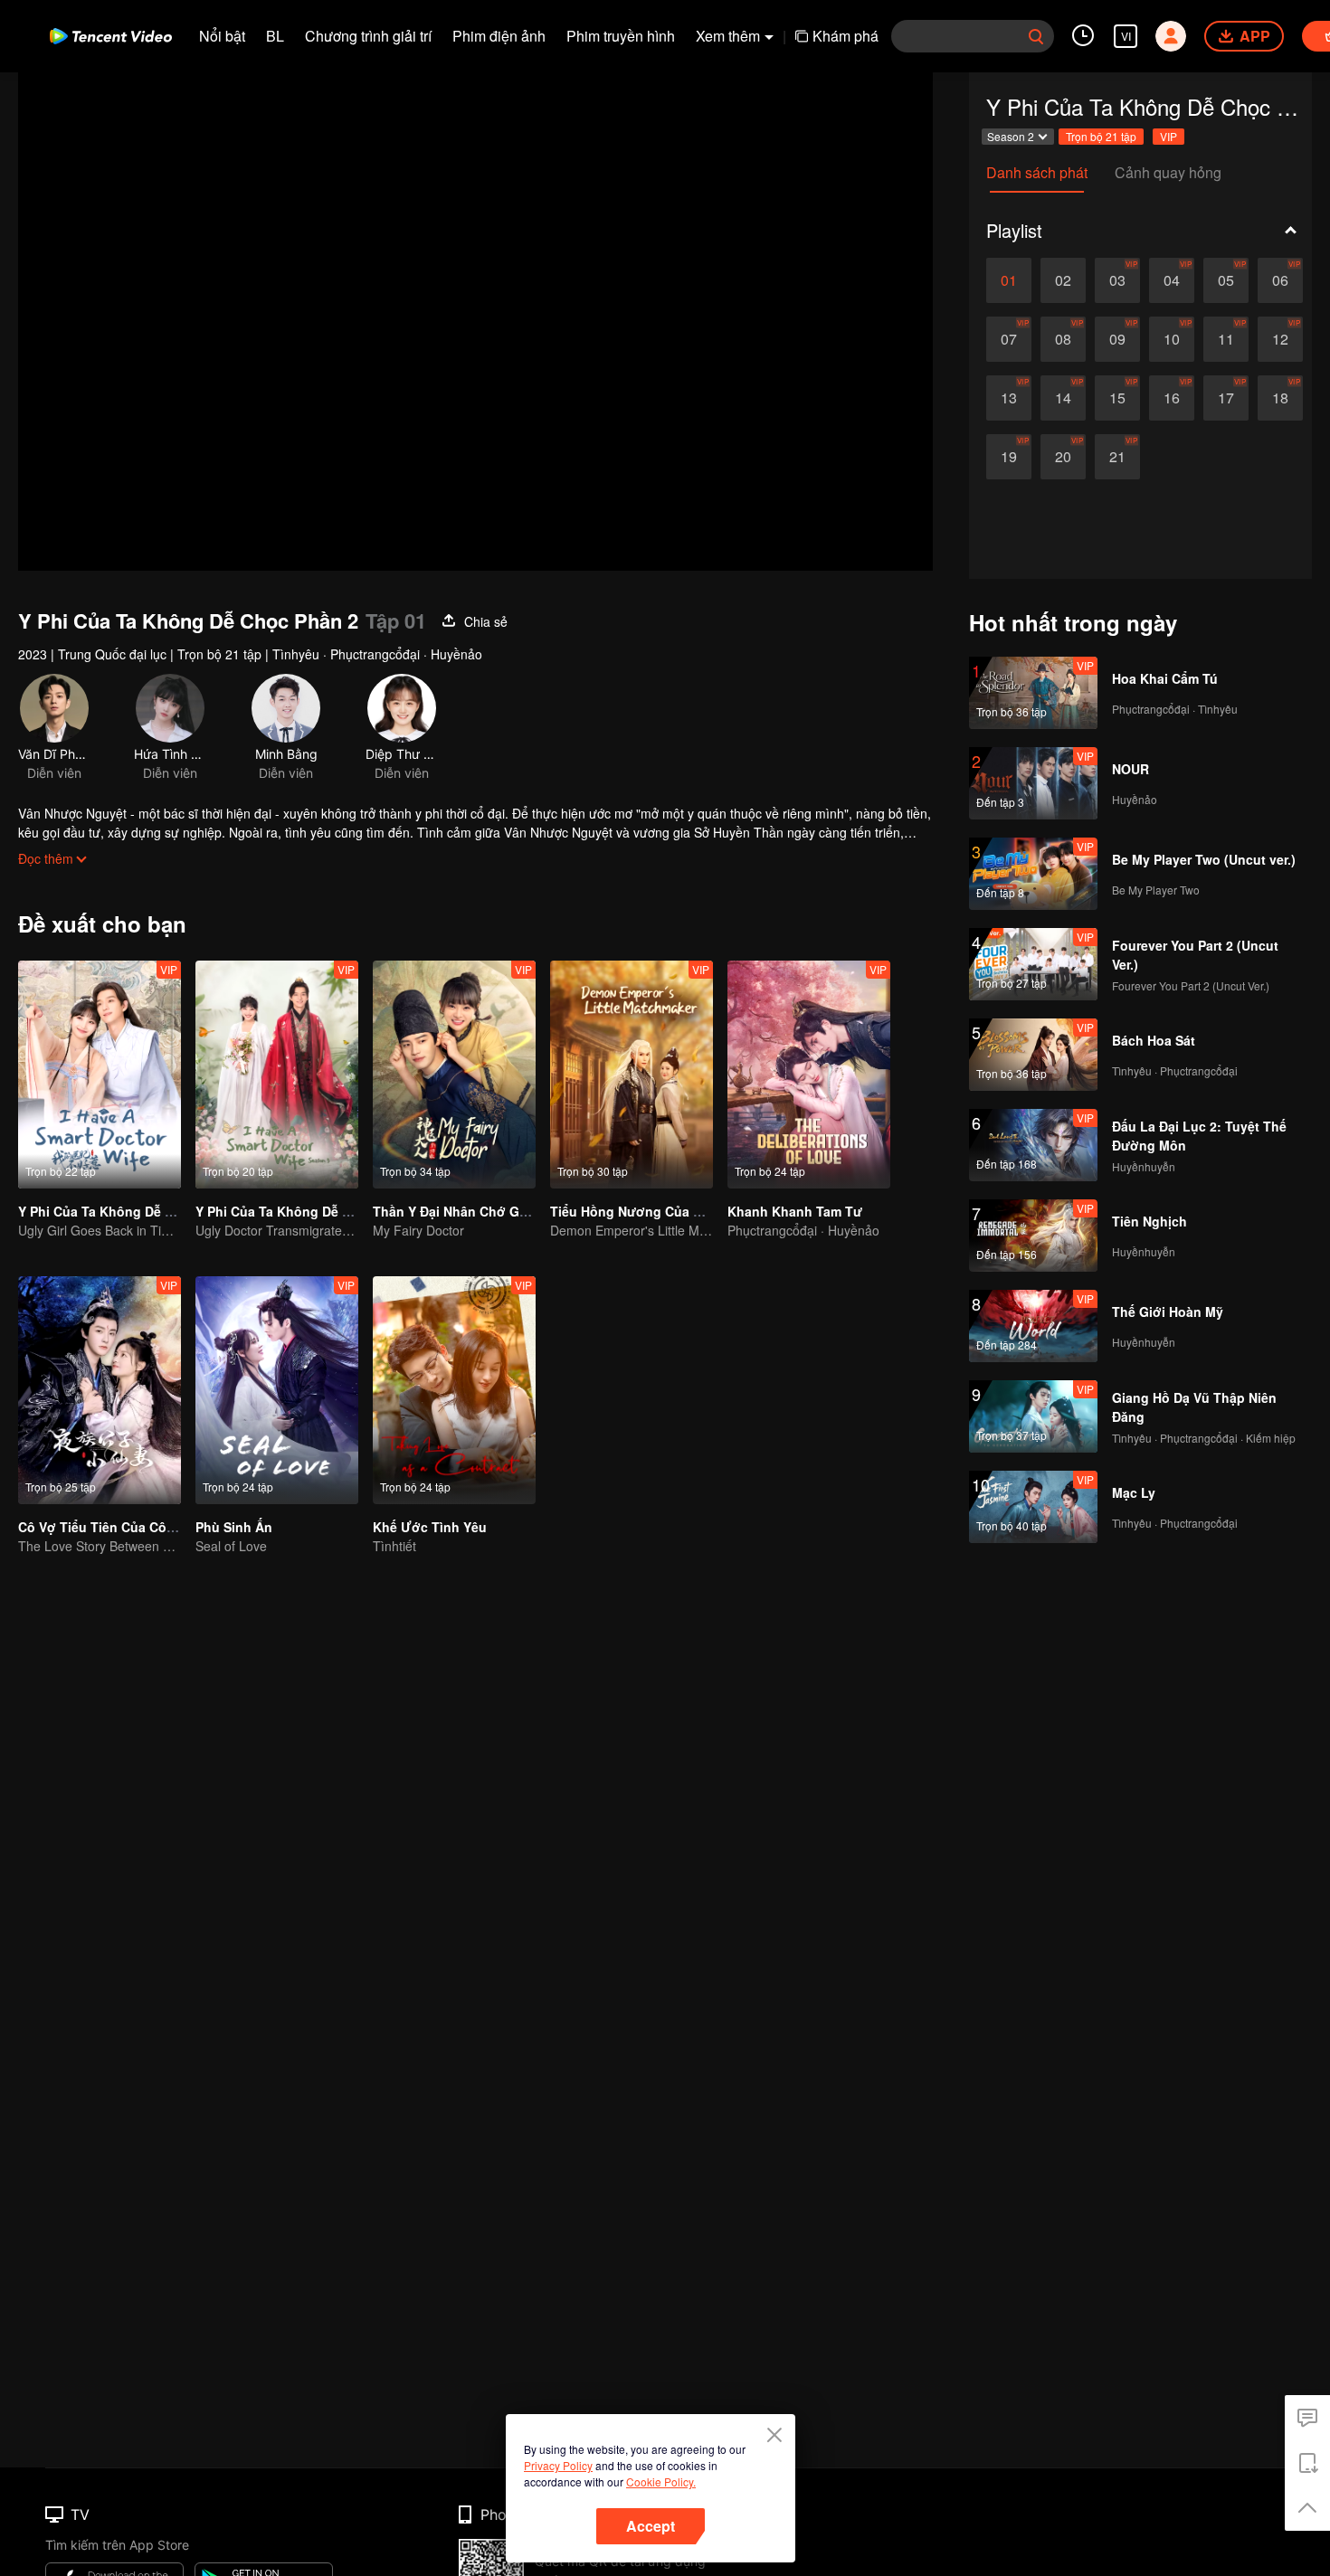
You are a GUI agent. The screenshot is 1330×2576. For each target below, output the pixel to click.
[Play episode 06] (1280, 280)
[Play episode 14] (1063, 398)
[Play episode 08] (1063, 339)
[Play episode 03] (1117, 280)
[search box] (1036, 36)
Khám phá (845, 36)
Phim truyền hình (621, 36)
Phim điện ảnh (499, 36)
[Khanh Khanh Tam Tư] (809, 1075)
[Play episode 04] (1172, 280)
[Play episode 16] (1172, 398)
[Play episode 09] (1117, 339)
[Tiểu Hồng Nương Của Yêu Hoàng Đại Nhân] (632, 1075)
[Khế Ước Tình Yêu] (454, 1390)
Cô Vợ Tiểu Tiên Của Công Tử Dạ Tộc (134, 1527)
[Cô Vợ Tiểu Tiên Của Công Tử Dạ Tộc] (100, 1390)
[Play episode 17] (1226, 398)
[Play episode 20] (1063, 457)
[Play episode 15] (1117, 398)
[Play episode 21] (1117, 457)
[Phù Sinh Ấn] (277, 1390)
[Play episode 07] (1009, 339)
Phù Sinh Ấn (234, 1527)
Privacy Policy (558, 2465)
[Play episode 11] (1226, 339)
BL (275, 36)
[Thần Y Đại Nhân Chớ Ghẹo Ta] (454, 1075)
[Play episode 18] (1280, 398)
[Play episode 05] (1226, 280)
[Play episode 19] (1009, 457)
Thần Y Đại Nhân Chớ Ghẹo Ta (467, 1211)
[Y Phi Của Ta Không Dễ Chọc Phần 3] (277, 1075)
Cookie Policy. (661, 2481)
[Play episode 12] (1280, 339)
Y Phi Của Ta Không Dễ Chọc (108, 1211)
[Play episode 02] (1063, 280)
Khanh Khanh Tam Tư (795, 1211)
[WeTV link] (111, 36)
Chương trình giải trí (368, 36)
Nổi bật (222, 36)
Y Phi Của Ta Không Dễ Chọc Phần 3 (308, 1211)
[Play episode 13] (1009, 398)
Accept (651, 2526)
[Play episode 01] (1009, 280)
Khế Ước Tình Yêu (430, 1527)
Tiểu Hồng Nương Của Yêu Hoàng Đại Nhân (685, 1211)
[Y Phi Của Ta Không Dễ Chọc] (100, 1075)
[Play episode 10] (1172, 339)
